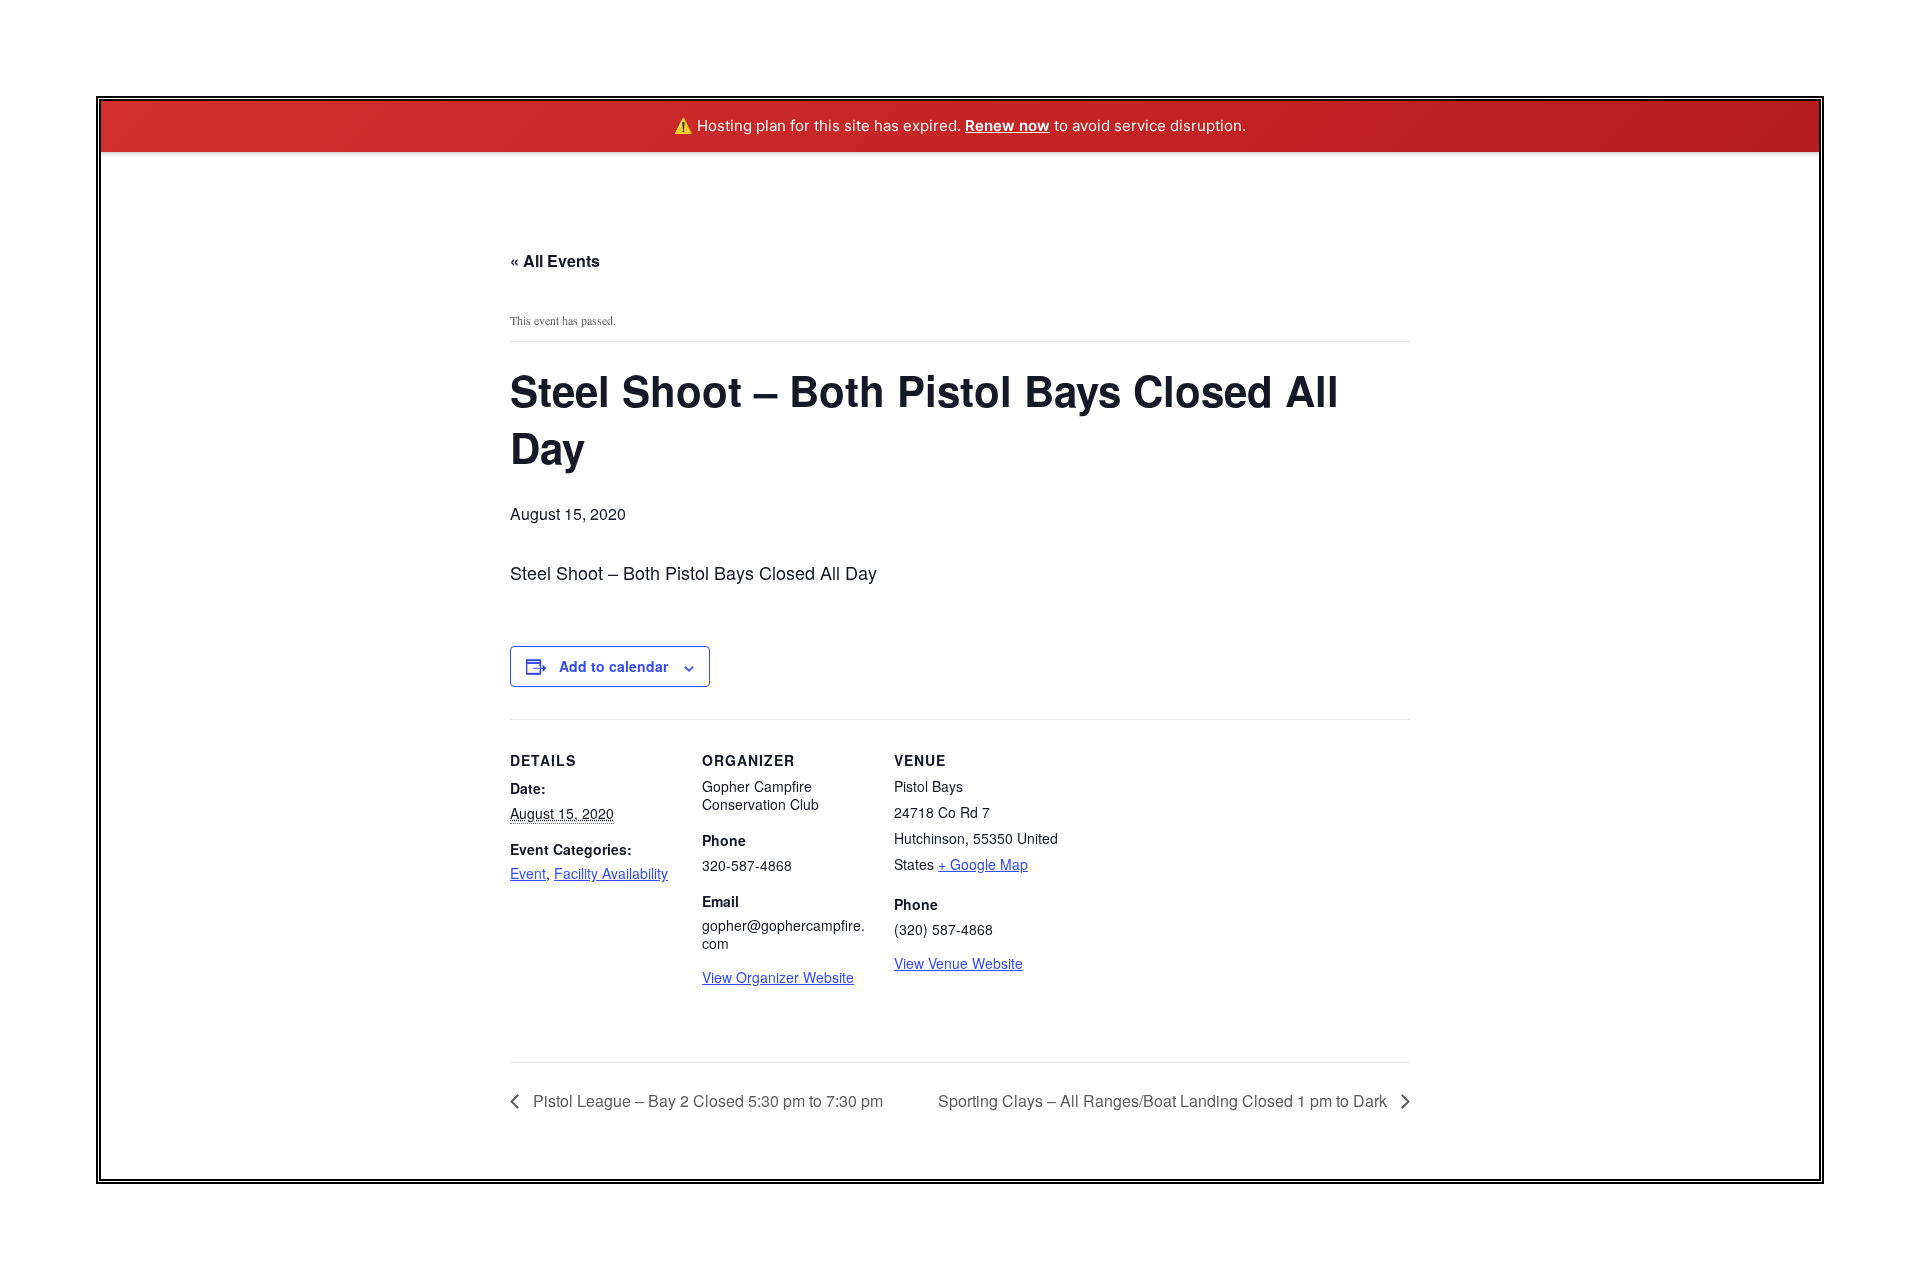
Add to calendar (613, 666)
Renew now (1007, 125)
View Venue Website (958, 963)
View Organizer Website (778, 977)
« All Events (555, 260)
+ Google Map (983, 864)
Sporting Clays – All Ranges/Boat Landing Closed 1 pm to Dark (1164, 1100)
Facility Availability (611, 873)
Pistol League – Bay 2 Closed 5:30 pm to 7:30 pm (706, 1100)
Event (528, 873)
